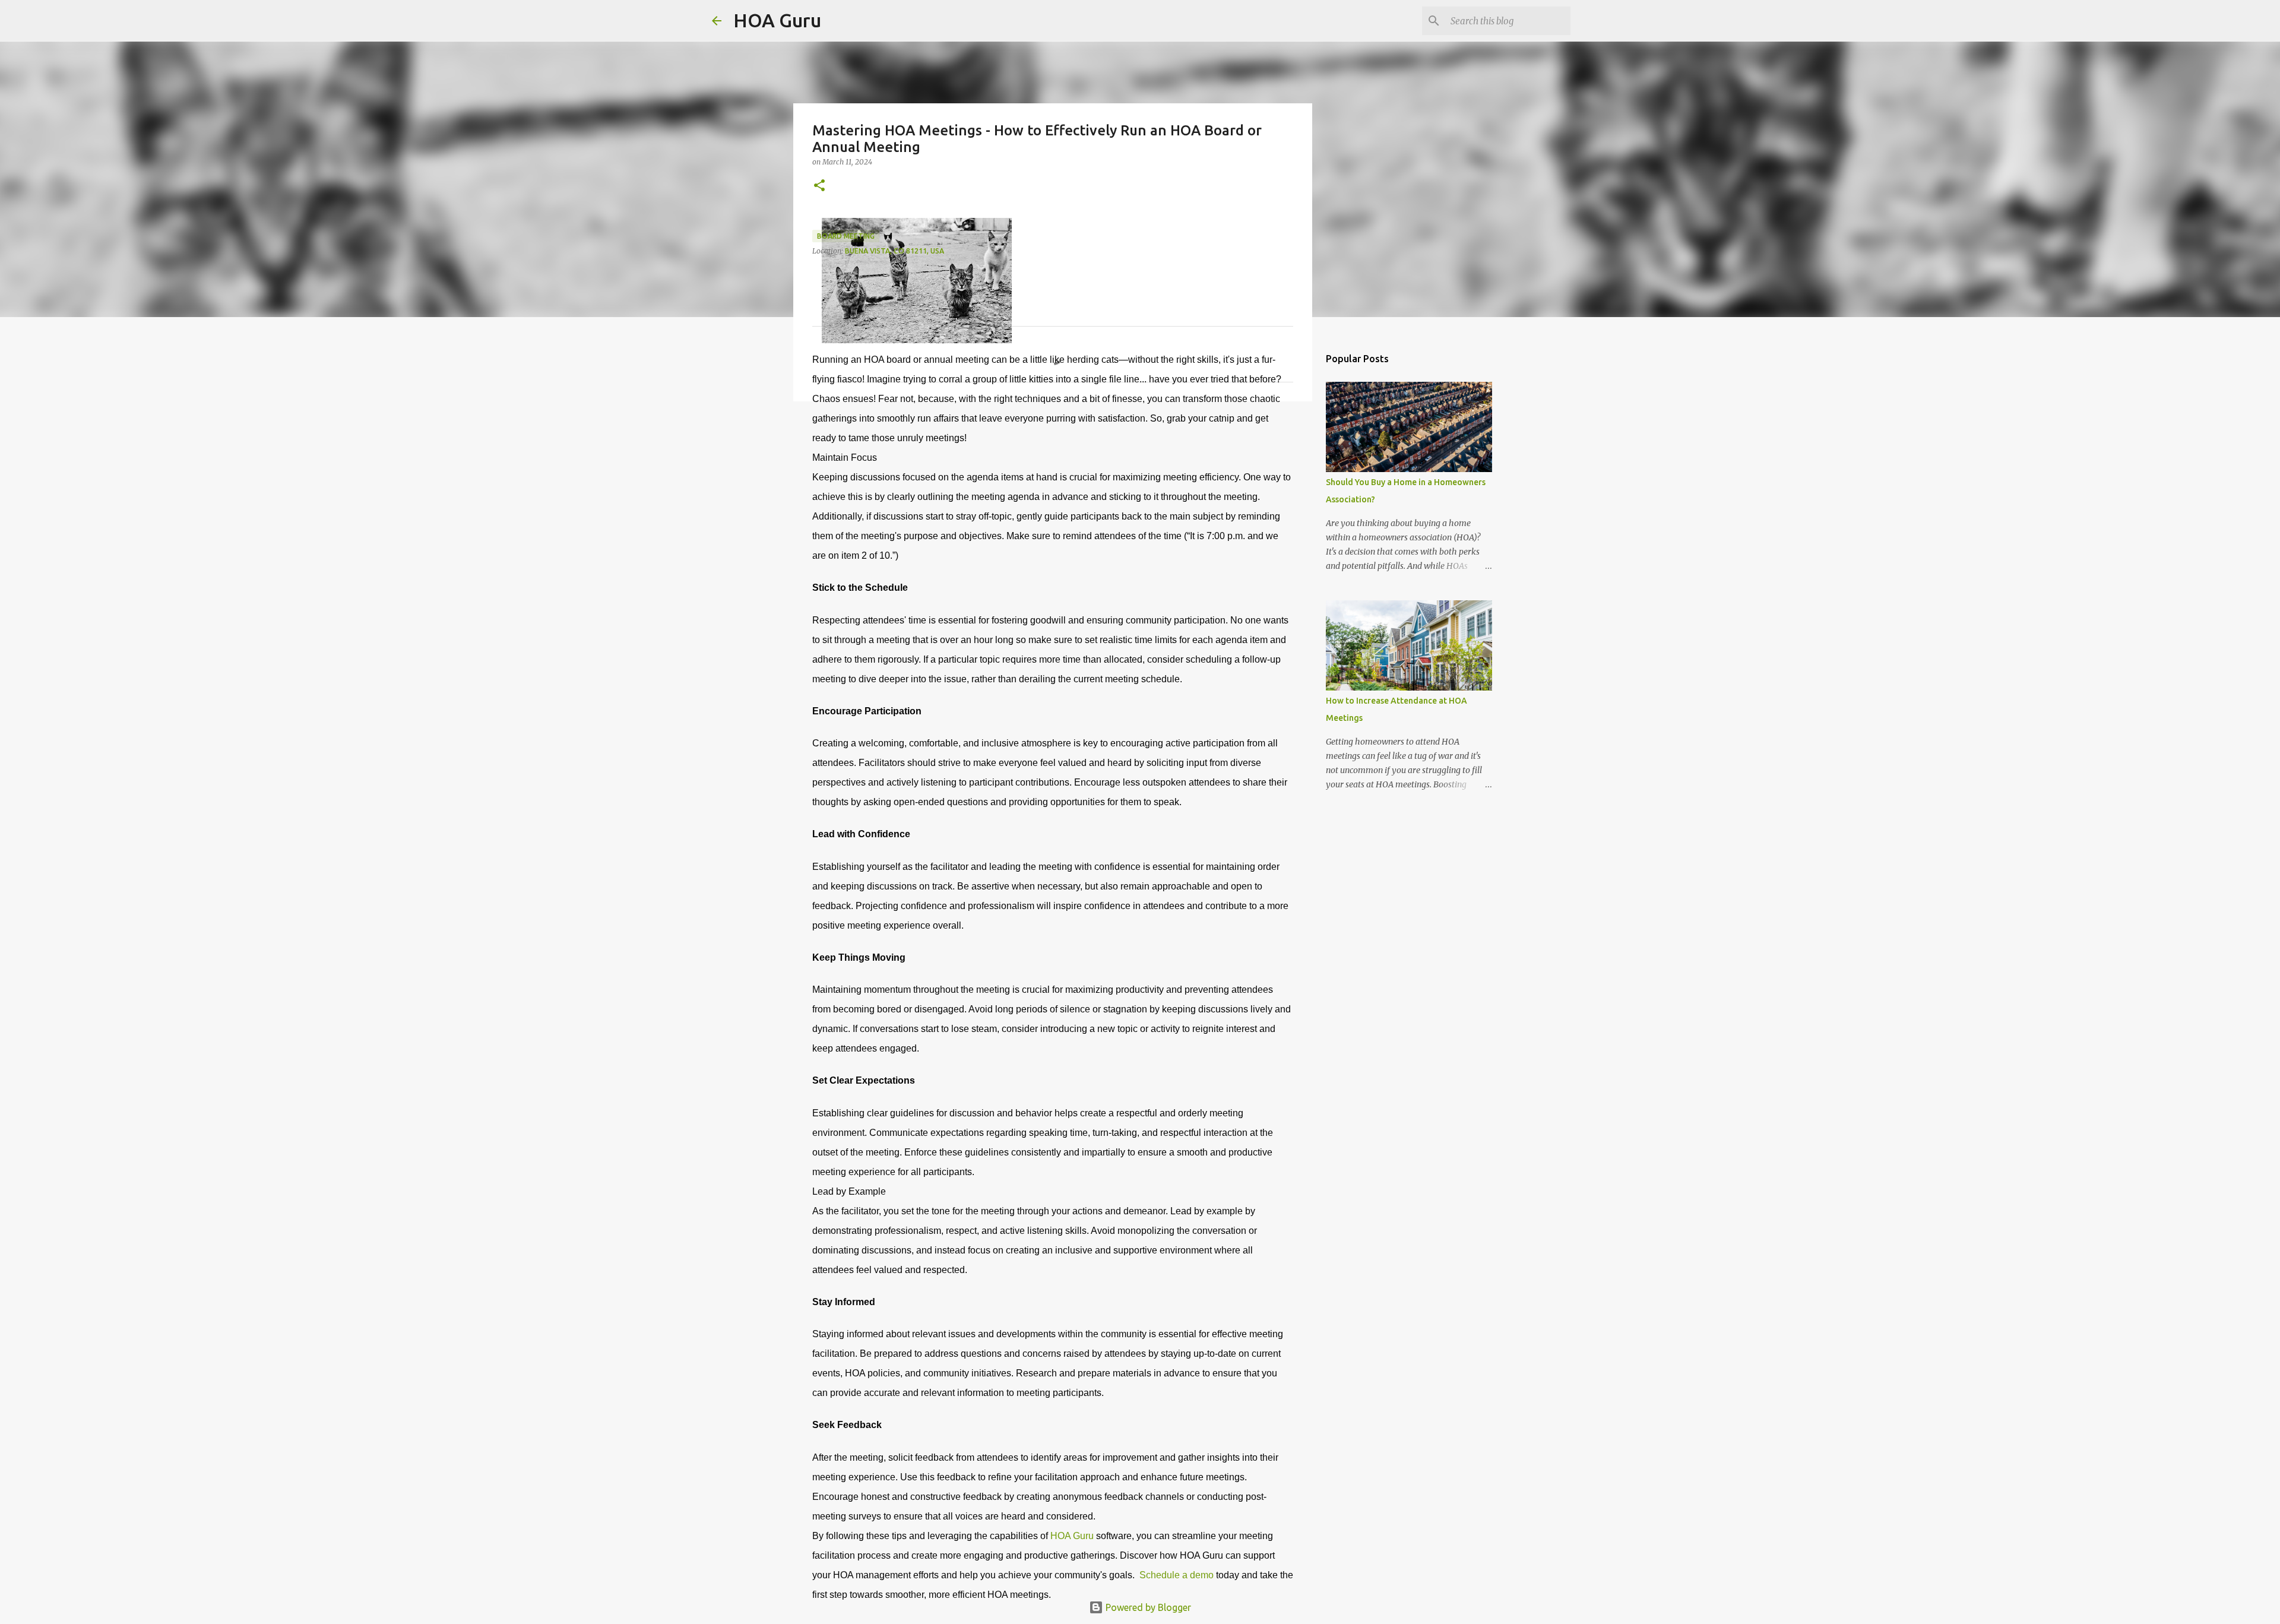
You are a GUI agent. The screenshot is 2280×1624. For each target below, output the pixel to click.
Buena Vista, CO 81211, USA (894, 251)
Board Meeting (846, 236)
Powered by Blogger (1147, 1607)
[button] (819, 186)
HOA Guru (777, 20)
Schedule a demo (1175, 1575)
